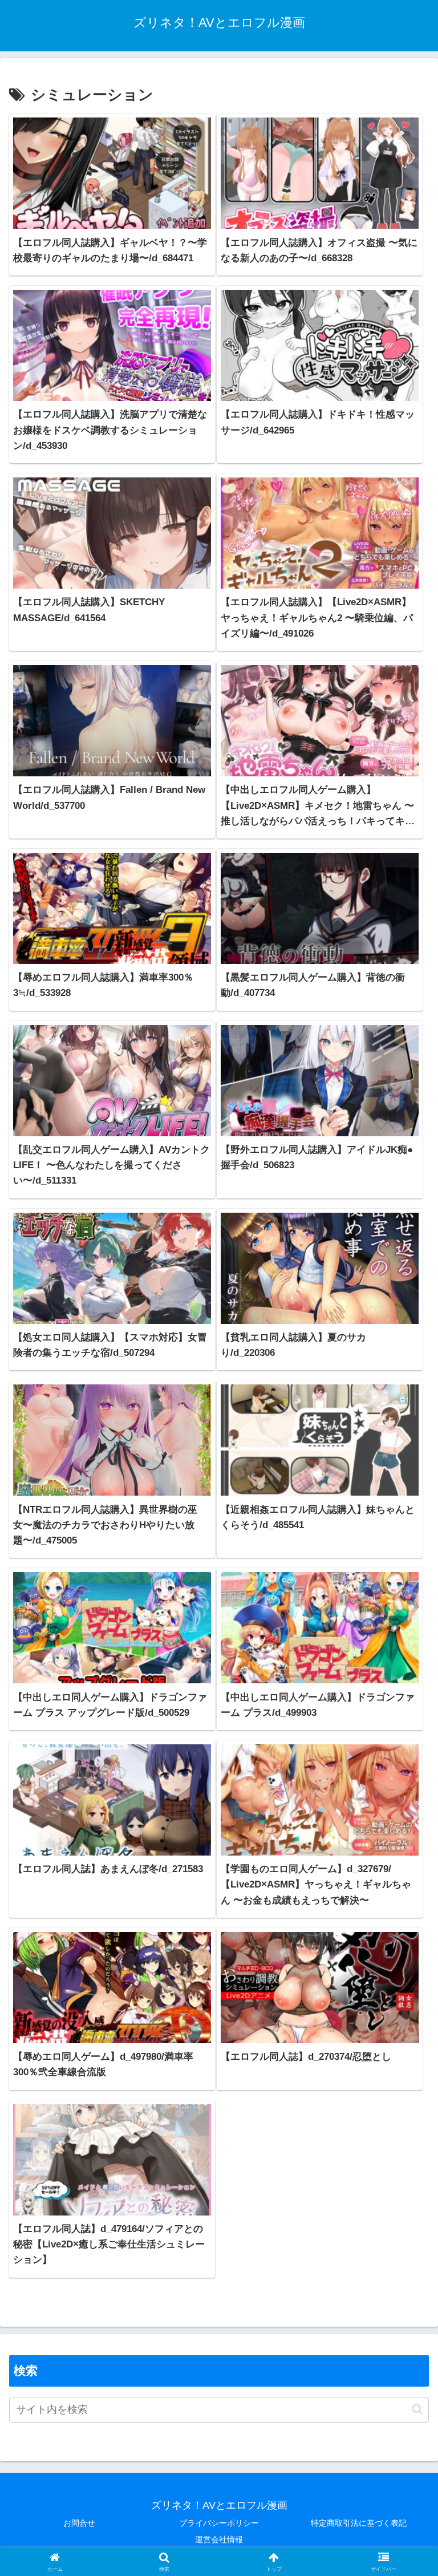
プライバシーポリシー (219, 2523)
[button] (417, 2409)
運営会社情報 (219, 2539)
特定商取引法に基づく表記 (359, 2523)
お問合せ (79, 2523)
